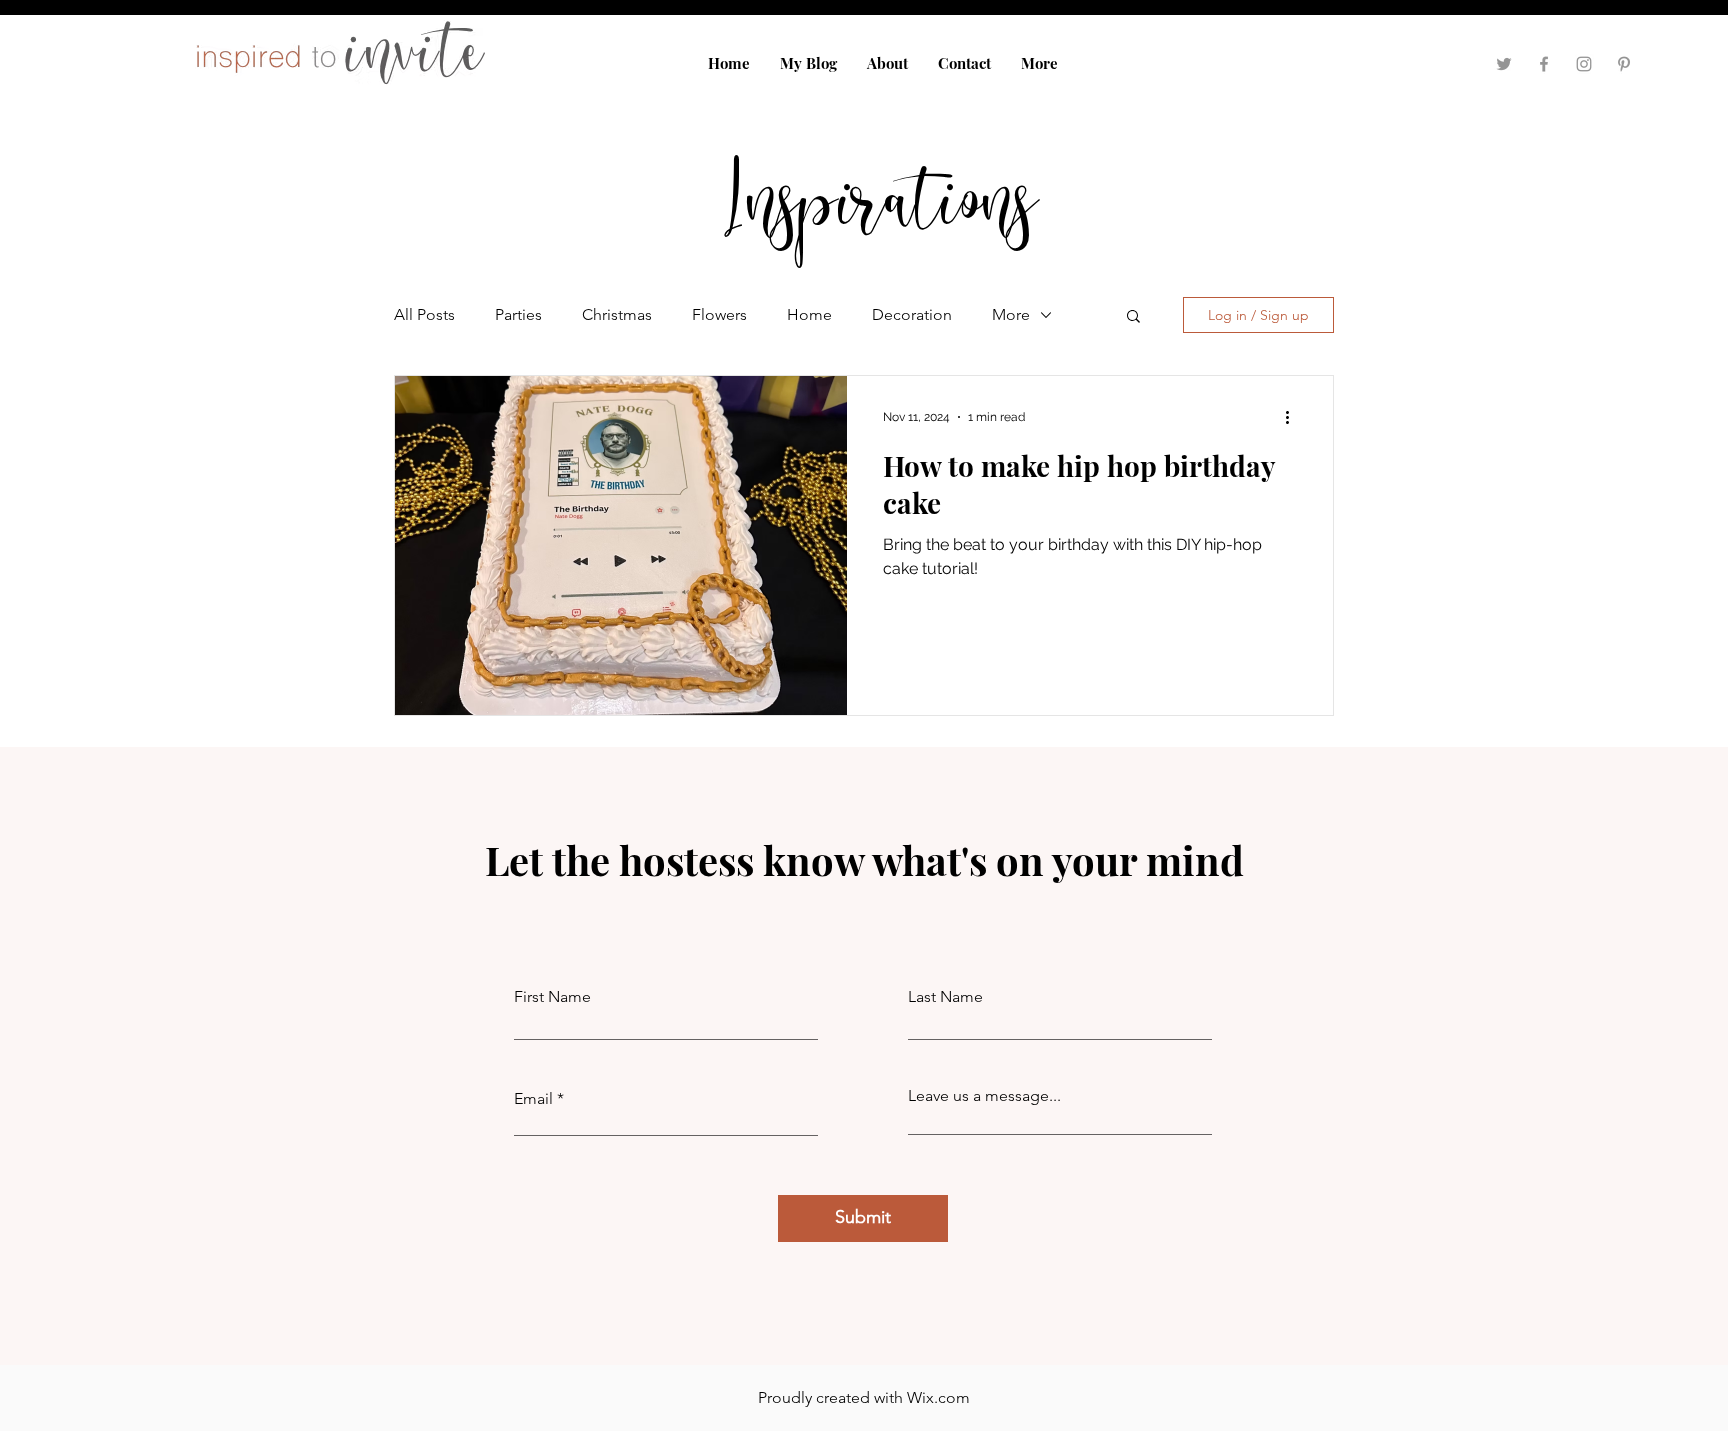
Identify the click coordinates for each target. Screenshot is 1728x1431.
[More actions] (1294, 417)
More (1011, 314)
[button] (1133, 317)
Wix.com (938, 1397)
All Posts (424, 314)
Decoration (912, 314)
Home (809, 314)
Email (533, 1099)
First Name (552, 997)
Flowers (719, 314)
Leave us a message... (984, 1096)
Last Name (945, 997)
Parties (518, 314)
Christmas (617, 314)
